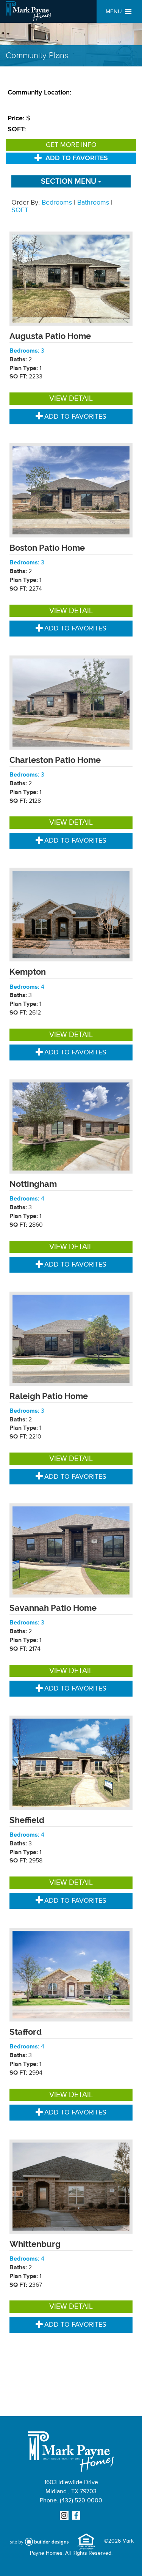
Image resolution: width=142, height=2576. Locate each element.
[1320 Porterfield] (71, 1550)
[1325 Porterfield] (71, 278)
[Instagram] (65, 2516)
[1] (71, 1762)
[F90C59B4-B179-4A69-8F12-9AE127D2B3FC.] (71, 914)
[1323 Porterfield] (71, 490)
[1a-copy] (71, 2186)
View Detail (71, 399)
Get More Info (71, 145)
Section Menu (69, 181)
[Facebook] (77, 2516)
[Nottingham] (71, 1126)
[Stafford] (71, 1974)
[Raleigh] (71, 1338)
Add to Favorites (77, 158)
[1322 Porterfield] (71, 702)
